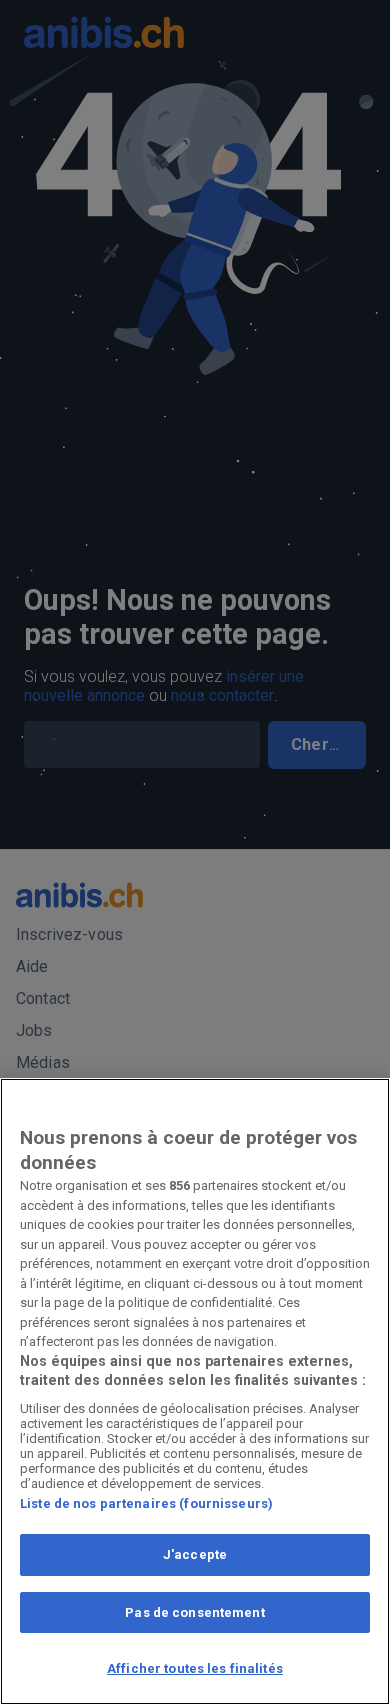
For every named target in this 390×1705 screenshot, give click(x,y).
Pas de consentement (194, 1612)
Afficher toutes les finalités (195, 1668)
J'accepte (195, 1554)
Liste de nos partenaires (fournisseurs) (146, 1503)
